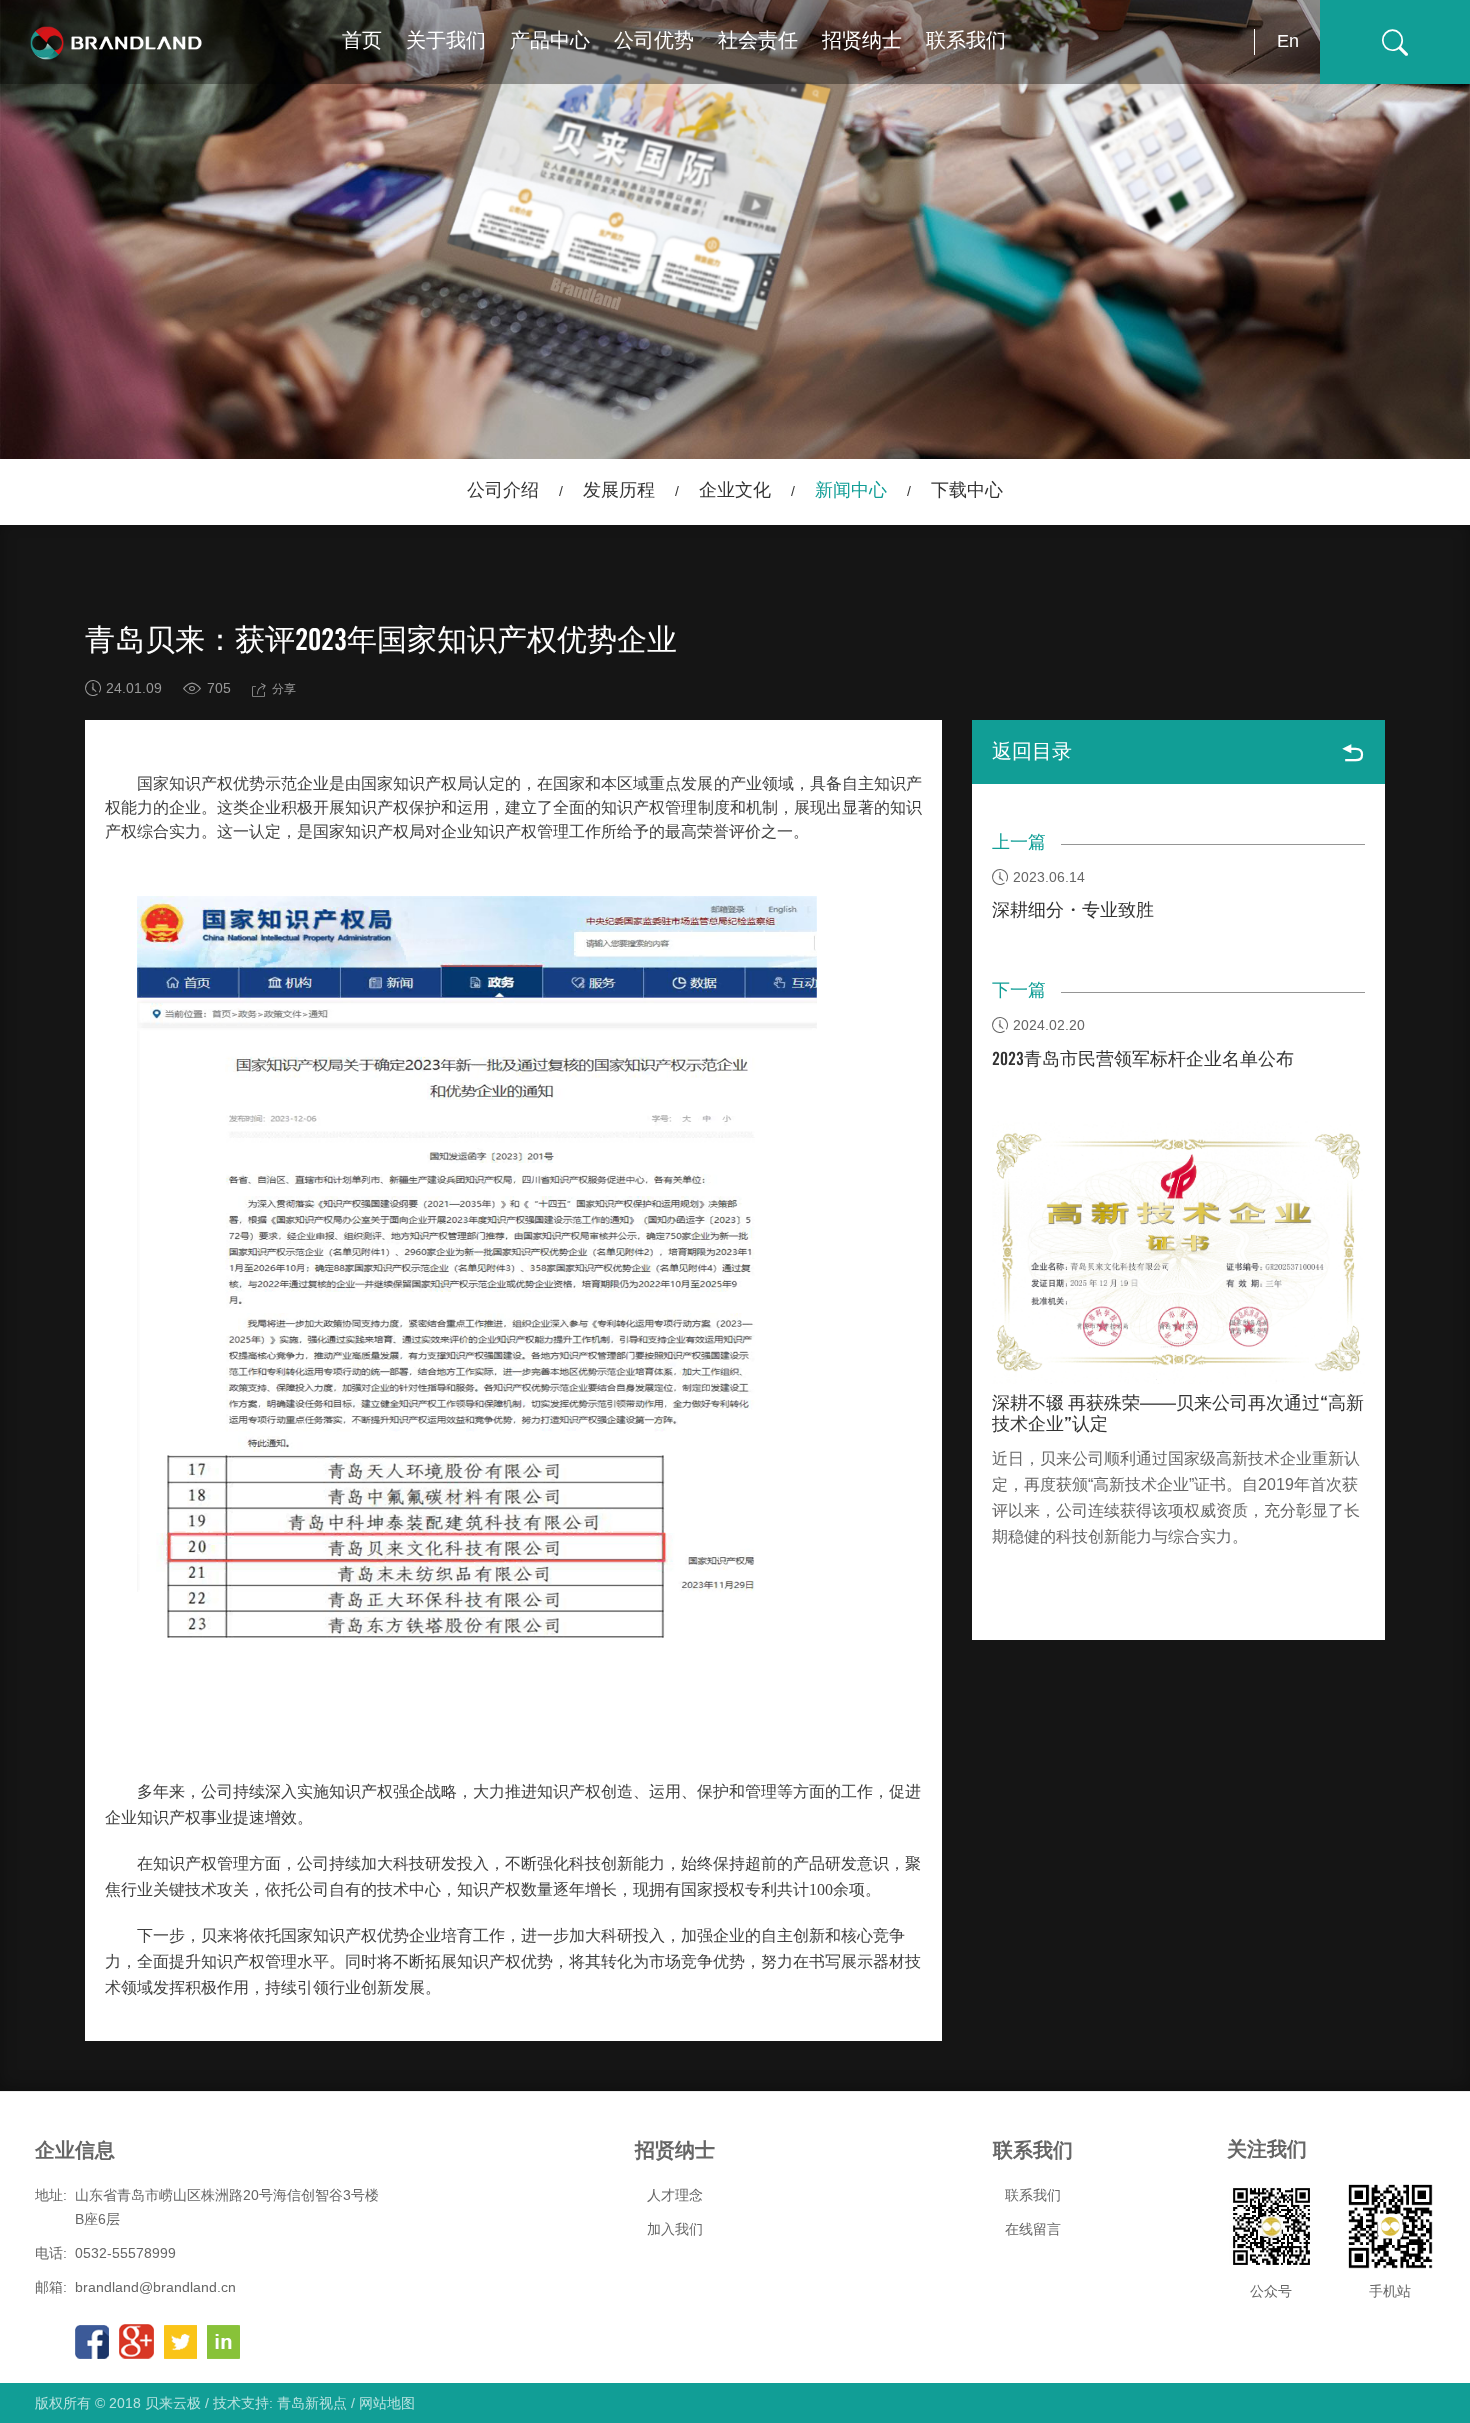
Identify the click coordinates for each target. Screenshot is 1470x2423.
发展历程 (619, 491)
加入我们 (675, 2229)
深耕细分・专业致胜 (1073, 911)
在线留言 (1033, 2229)
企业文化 (735, 491)
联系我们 (966, 41)
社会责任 (758, 41)
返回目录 (1032, 752)
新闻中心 (851, 491)
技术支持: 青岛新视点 (280, 2403)
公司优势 (654, 41)
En (1288, 41)
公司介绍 (503, 491)
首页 (362, 41)
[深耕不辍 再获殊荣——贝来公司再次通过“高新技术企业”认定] (1178, 1252)
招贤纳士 (862, 41)
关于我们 (446, 41)
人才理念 (675, 2195)
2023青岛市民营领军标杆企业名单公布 (1143, 1060)
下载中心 (967, 491)
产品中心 (550, 41)
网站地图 (387, 2403)
